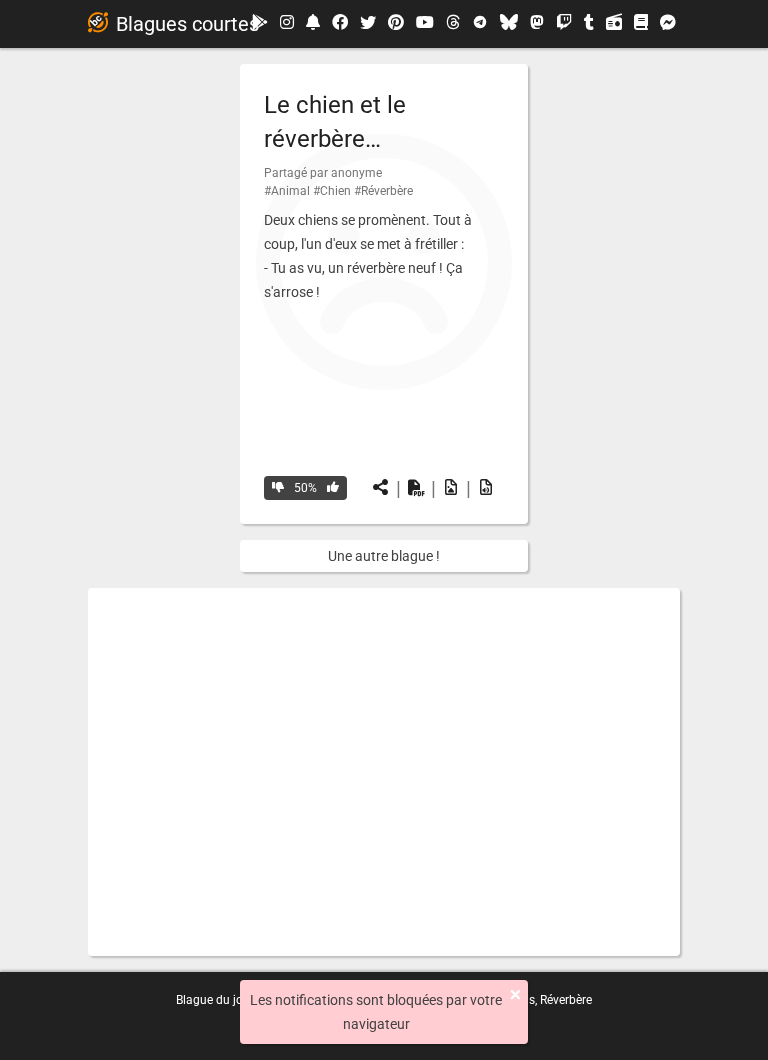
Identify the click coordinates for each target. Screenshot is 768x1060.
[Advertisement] (384, 772)
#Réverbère (383, 191)
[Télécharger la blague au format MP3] (486, 488)
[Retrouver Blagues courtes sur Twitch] (564, 24)
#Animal (287, 191)
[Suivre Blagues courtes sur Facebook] (340, 24)
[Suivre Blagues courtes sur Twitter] (368, 24)
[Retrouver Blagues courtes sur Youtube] (425, 23)
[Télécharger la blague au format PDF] (416, 488)
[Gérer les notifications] (313, 23)
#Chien (332, 191)
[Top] (333, 488)
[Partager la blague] (381, 488)
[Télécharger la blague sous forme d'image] (451, 488)
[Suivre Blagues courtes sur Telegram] (480, 24)
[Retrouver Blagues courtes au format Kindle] (641, 23)
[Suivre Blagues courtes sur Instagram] (287, 23)
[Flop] (278, 488)
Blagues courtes (187, 24)
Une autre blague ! (384, 556)
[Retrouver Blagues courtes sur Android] (260, 23)
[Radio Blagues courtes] (614, 24)
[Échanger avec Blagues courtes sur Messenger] (668, 24)
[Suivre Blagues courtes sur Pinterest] (396, 24)
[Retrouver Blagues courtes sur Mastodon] (537, 24)
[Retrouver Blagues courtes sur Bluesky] (509, 24)
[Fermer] (515, 995)
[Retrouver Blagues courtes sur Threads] (453, 24)
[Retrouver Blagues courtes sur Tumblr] (589, 24)
